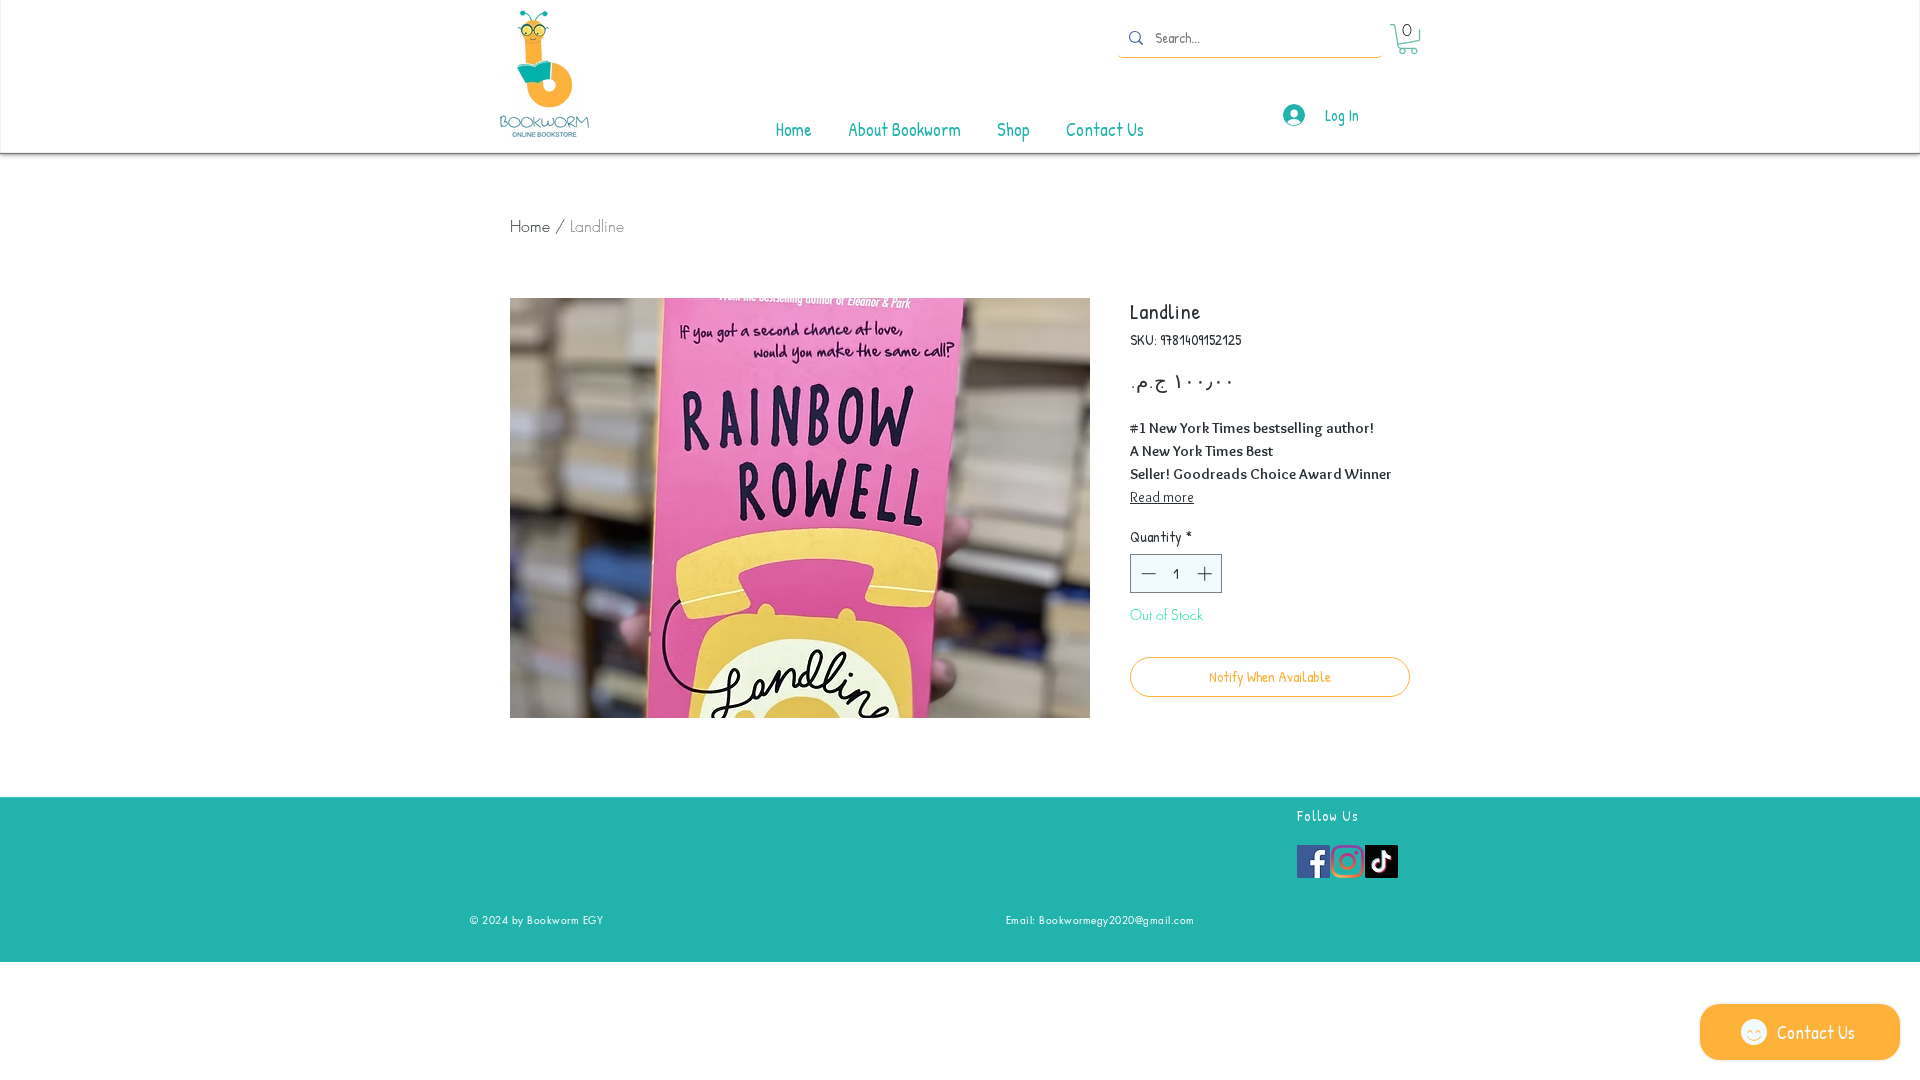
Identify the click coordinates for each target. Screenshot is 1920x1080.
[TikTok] (1381, 861)
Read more (1162, 497)
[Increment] (1206, 573)
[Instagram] (1347, 861)
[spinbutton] (1176, 573)
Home (530, 226)
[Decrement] (1146, 573)
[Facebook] (1313, 861)
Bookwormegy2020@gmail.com (1117, 919)
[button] (1408, 39)
